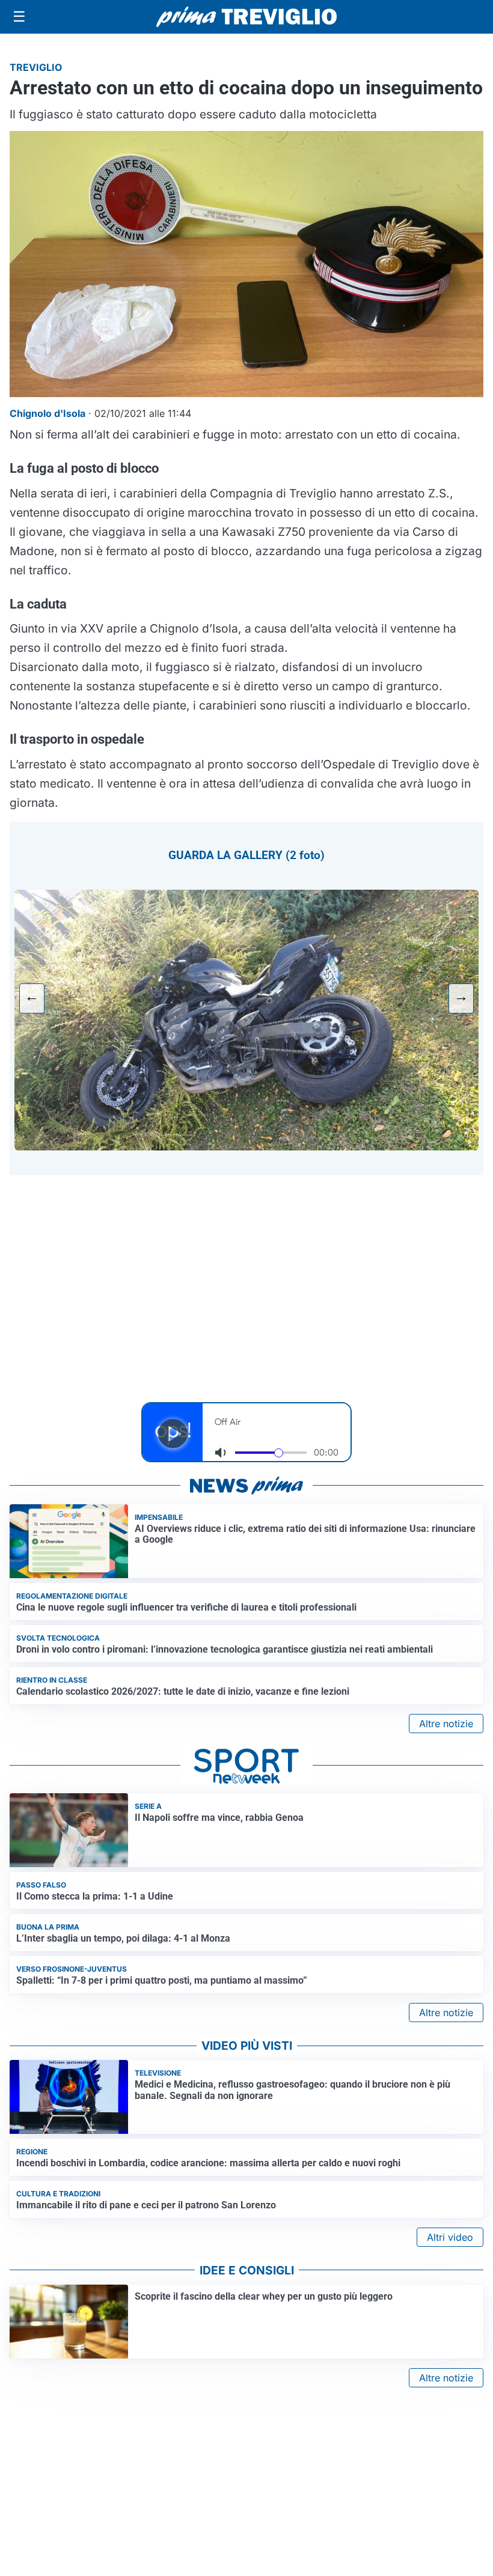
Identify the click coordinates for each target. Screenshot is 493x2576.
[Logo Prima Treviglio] (246, 17)
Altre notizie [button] (446, 1724)
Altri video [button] (450, 2237)
